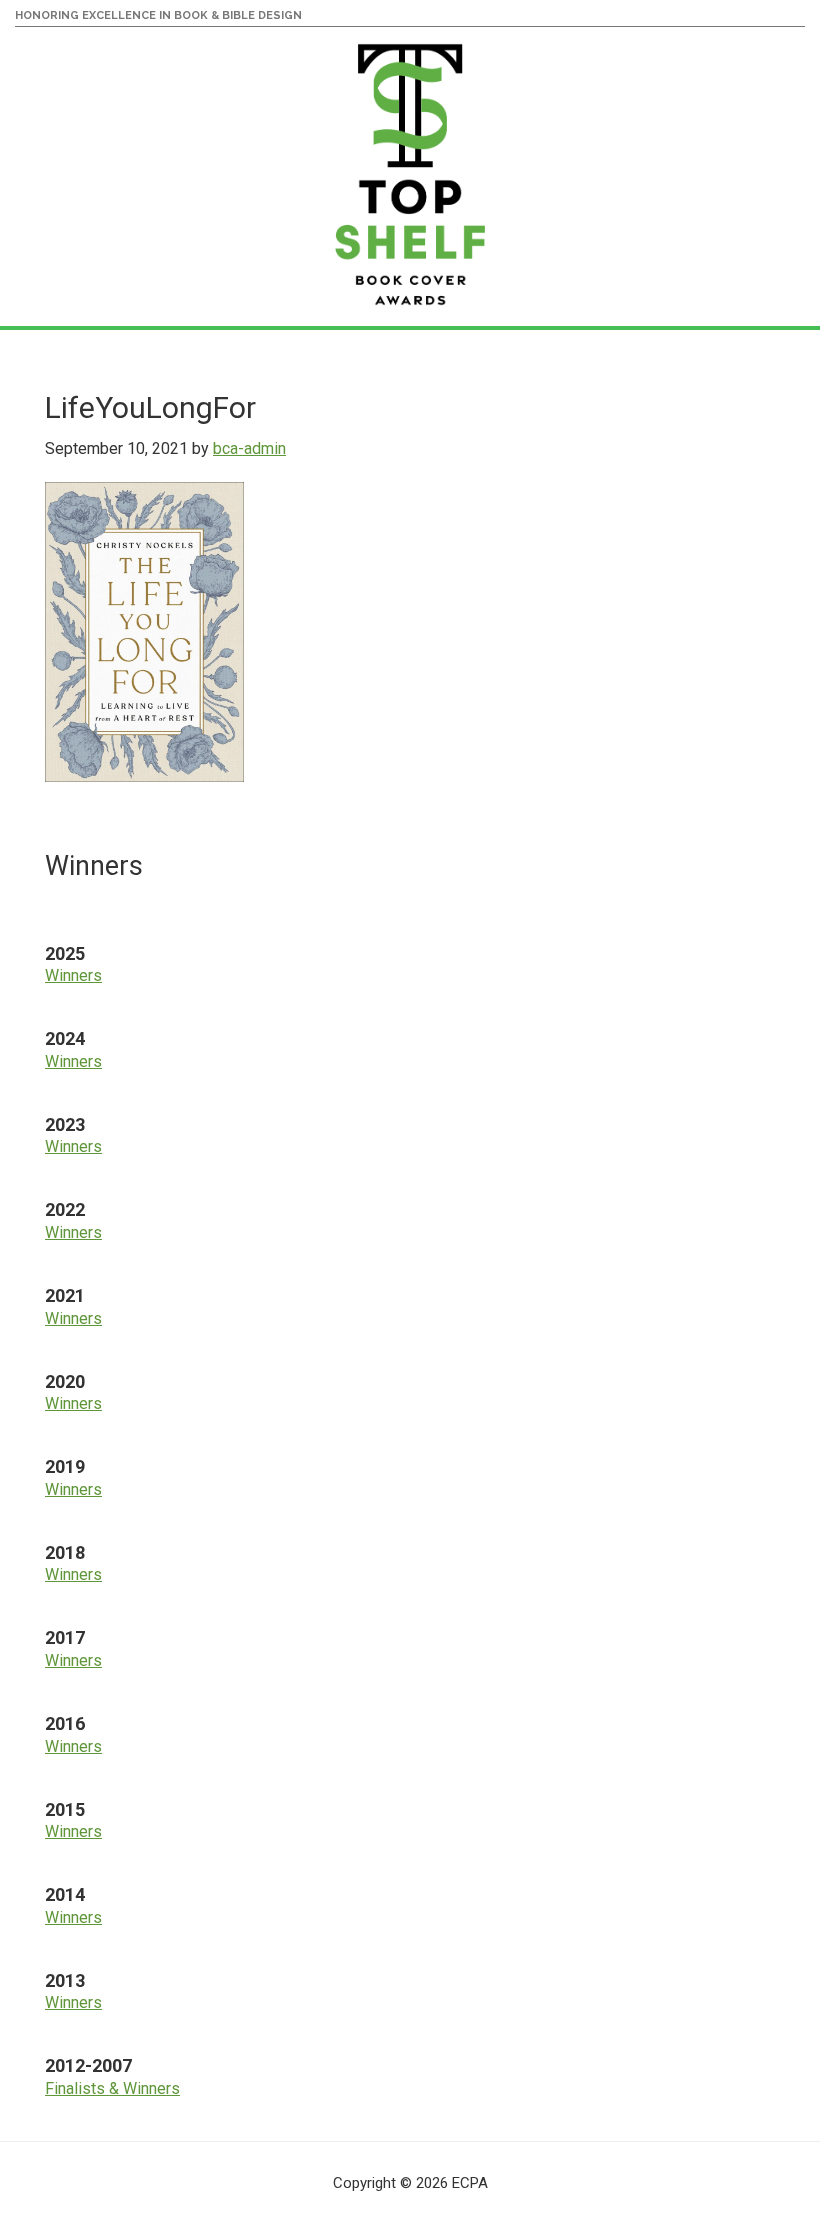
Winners (73, 975)
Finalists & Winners (112, 2088)
